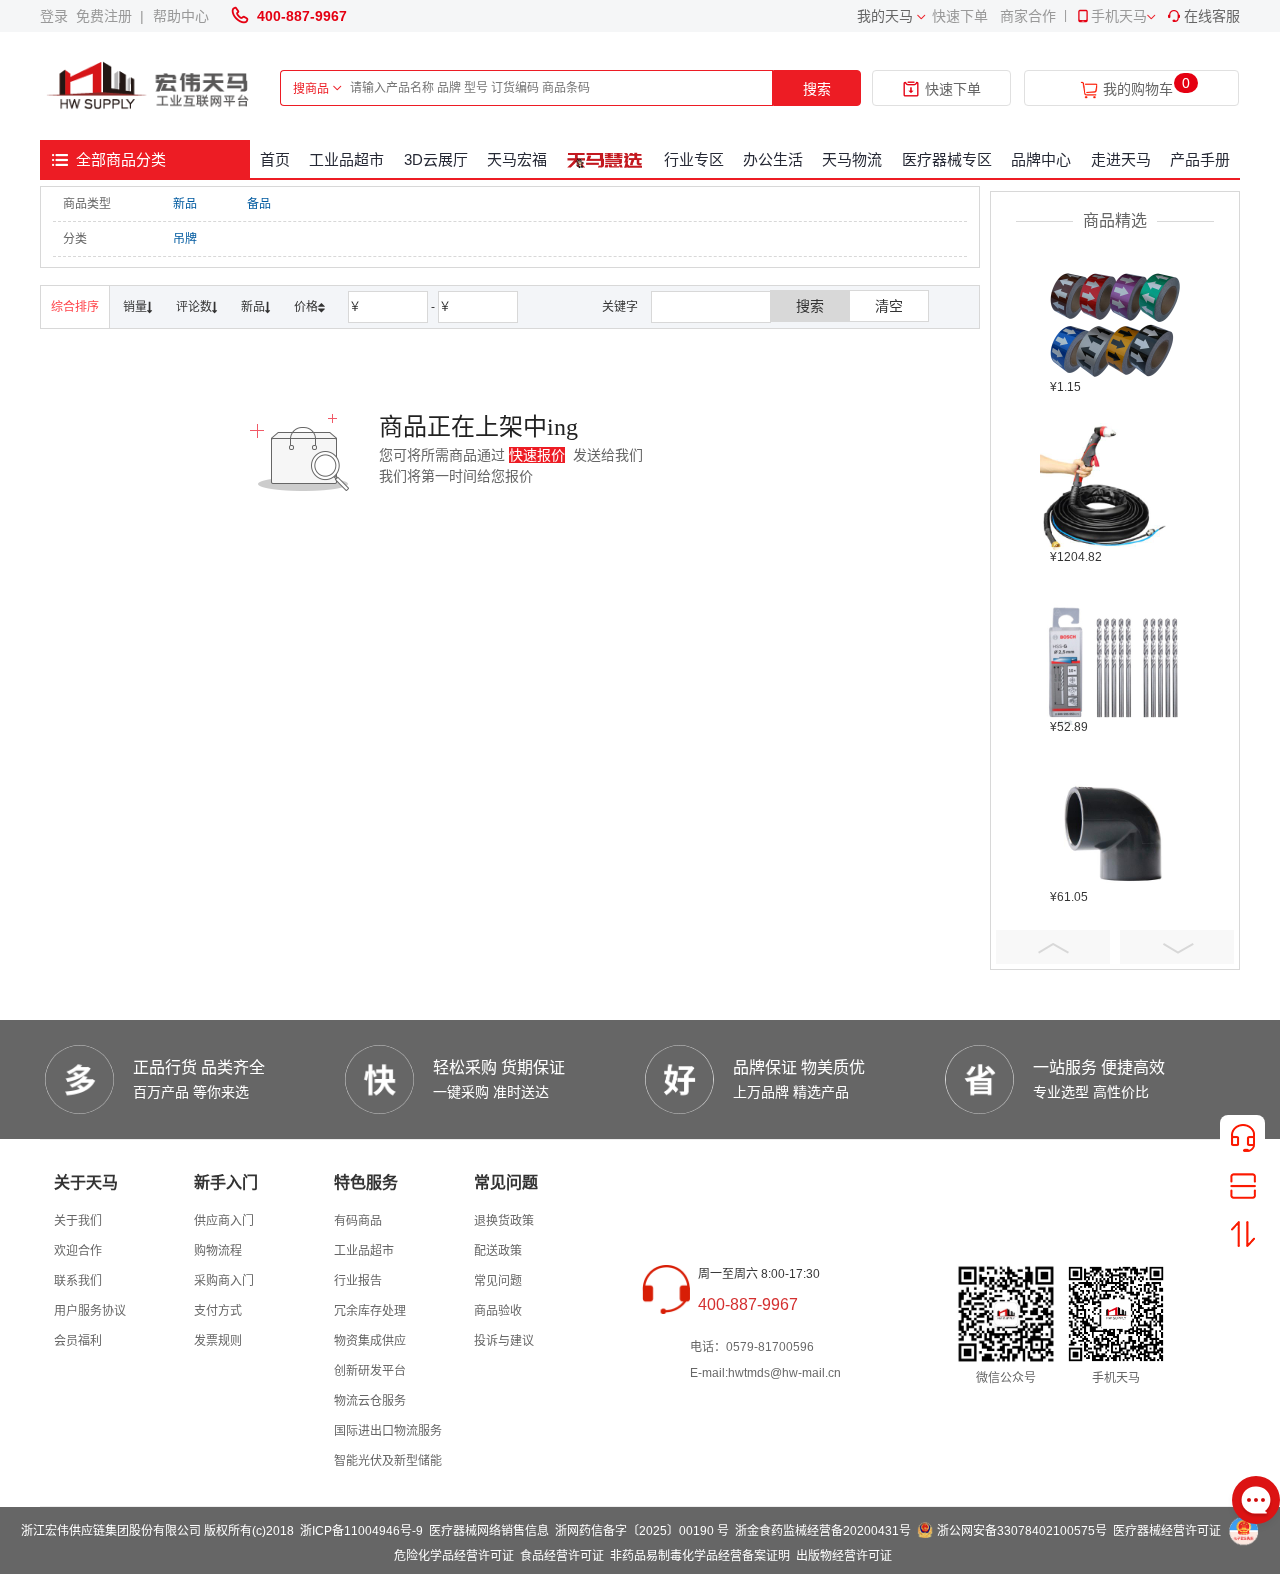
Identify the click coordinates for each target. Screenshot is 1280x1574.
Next (1177, 947)
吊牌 (185, 239)
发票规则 (218, 1341)
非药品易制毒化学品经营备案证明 (700, 1556)
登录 (58, 16)
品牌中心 (1041, 159)
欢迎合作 (78, 1251)
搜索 (817, 89)
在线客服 (1212, 16)
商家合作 (1028, 16)
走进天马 (1121, 159)
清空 (889, 306)
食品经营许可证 (562, 1556)
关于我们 (78, 1221)
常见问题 (498, 1281)
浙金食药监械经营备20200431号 (823, 1531)
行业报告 (358, 1281)
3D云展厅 (436, 159)
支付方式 (218, 1311)
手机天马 (1119, 16)
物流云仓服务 (370, 1401)
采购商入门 (224, 1281)
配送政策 (498, 1251)
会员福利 (78, 1341)
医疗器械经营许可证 (1167, 1531)
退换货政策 (504, 1221)
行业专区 (694, 159)
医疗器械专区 (947, 159)
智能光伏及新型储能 (388, 1461)
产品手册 (1200, 159)
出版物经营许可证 (844, 1556)
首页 (275, 159)
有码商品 (358, 1221)
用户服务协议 (90, 1311)
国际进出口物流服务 (388, 1431)
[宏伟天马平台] (150, 86)
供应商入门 (224, 1221)
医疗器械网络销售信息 (489, 1531)
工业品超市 (346, 159)
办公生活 (773, 159)
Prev (1053, 947)
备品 (259, 204)
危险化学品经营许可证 (454, 1556)
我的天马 (885, 16)
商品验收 (498, 1311)
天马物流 (852, 159)
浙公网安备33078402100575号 (1022, 1531)
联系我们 (78, 1281)
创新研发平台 (370, 1371)
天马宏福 (517, 159)
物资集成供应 (370, 1341)
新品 (185, 204)
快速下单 (960, 16)
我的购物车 (1138, 89)
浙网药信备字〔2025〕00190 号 (642, 1531)
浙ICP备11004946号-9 (361, 1531)
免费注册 (108, 16)
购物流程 (218, 1251)
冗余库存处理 (370, 1311)
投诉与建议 (504, 1341)
